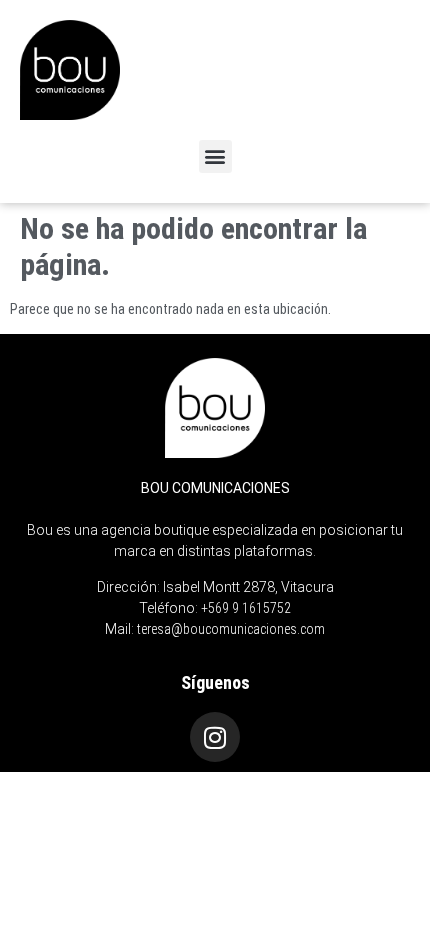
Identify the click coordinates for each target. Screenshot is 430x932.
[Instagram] (215, 737)
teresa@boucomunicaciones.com (231, 629)
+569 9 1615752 (246, 608)
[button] (215, 156)
